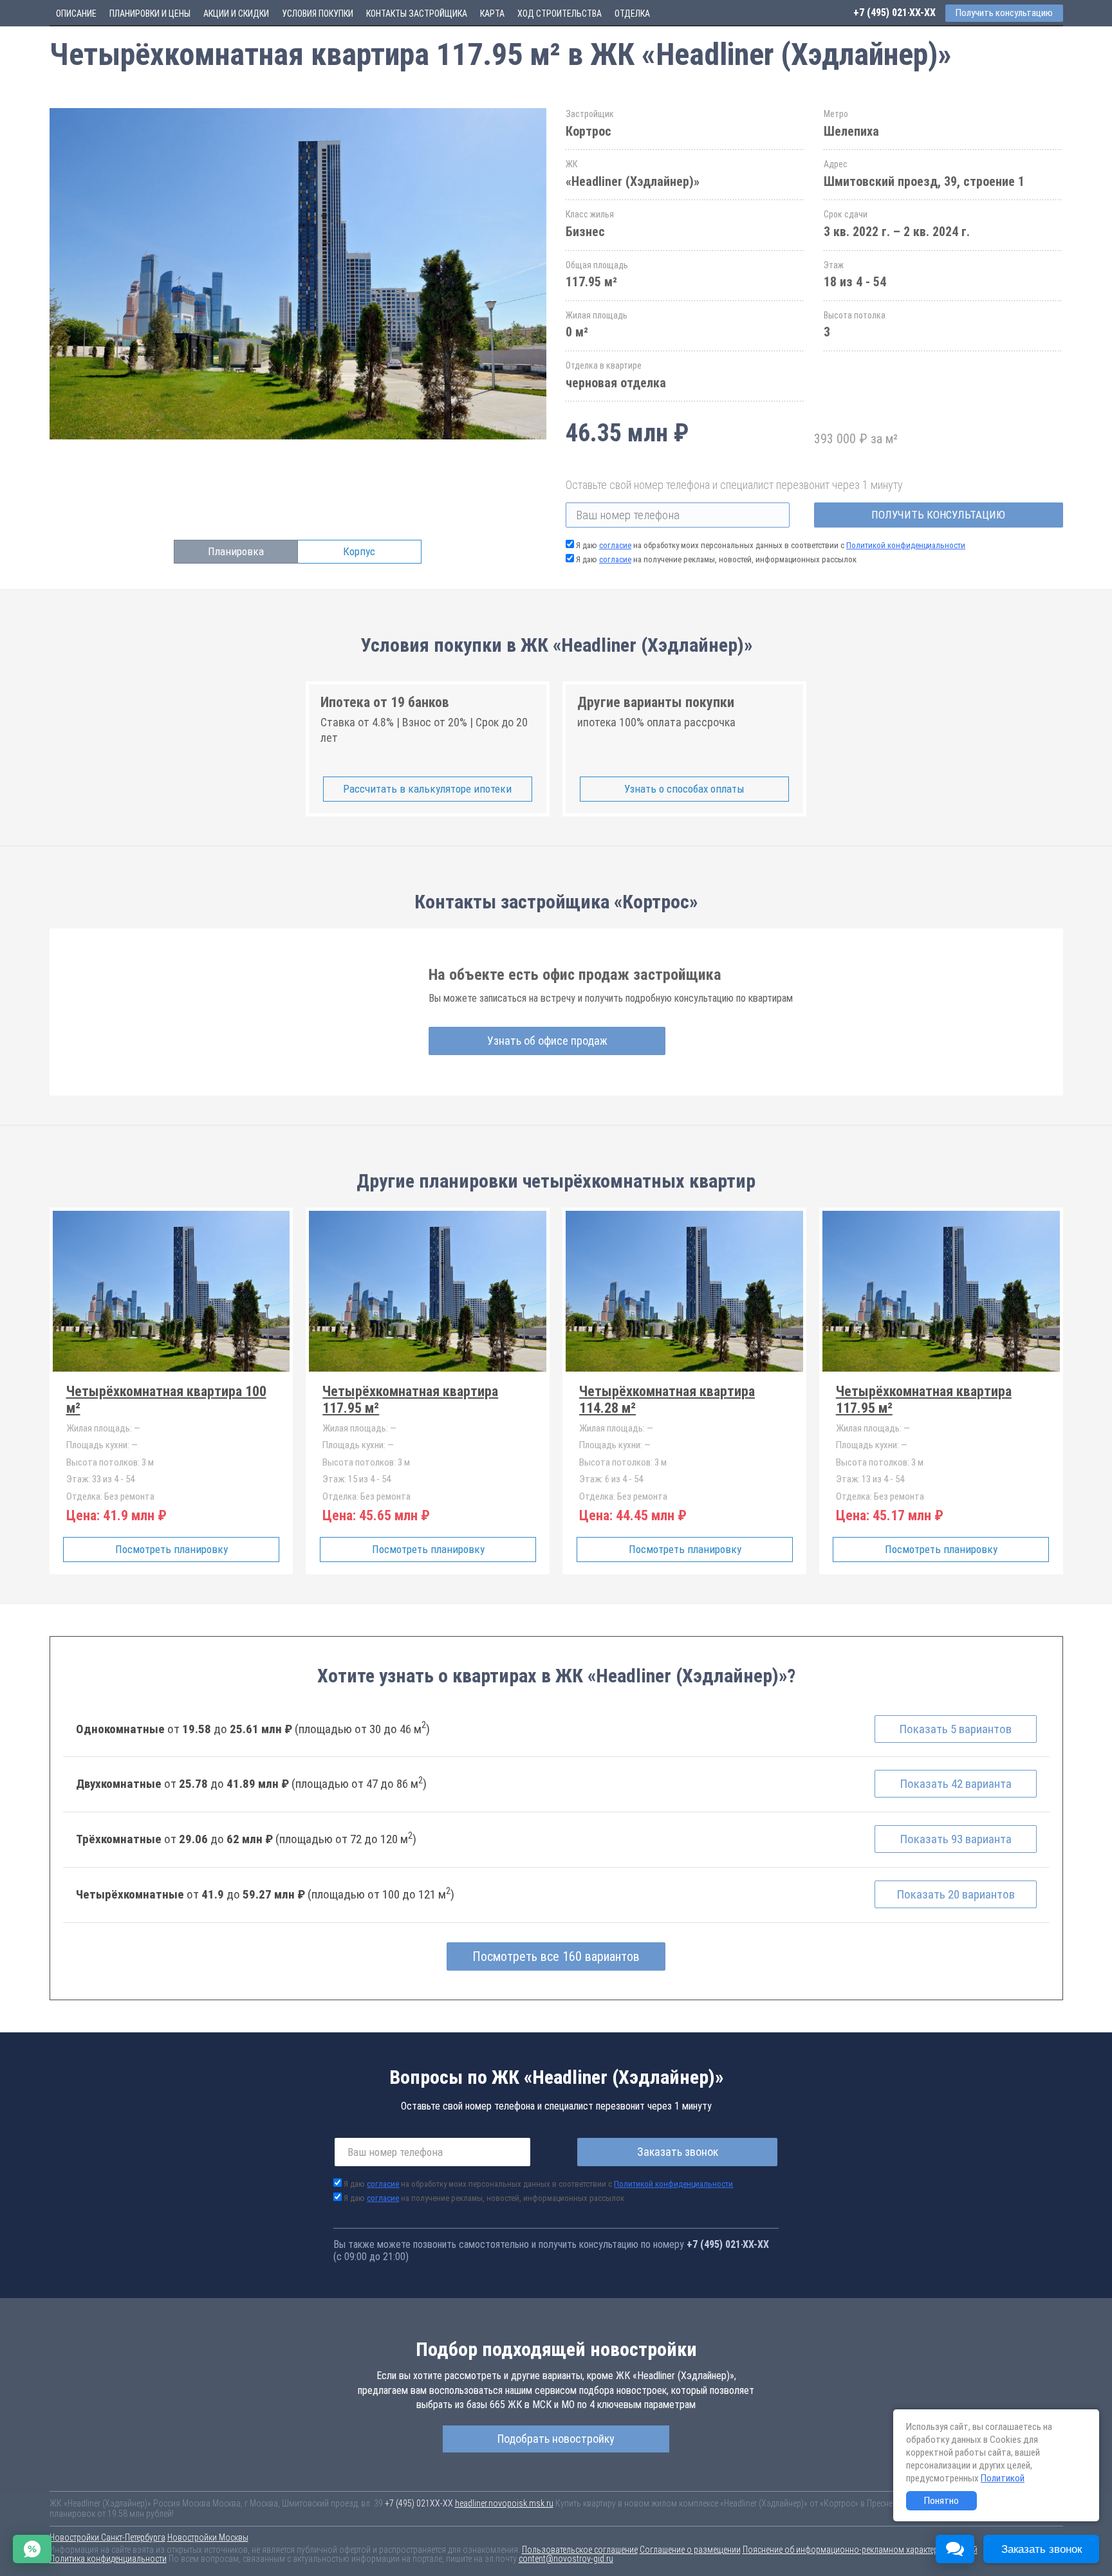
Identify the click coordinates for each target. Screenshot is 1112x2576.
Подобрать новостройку (556, 2439)
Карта (492, 14)
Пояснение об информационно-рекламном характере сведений (860, 2550)
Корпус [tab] (359, 551)
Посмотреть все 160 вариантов (556, 1956)
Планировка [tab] (236, 551)
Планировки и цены (150, 14)
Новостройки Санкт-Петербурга (107, 2537)
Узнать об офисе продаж (547, 1041)
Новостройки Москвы (208, 2537)
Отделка (632, 14)
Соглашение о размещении (690, 2550)
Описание (76, 14)
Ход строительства (560, 14)
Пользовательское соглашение (580, 2550)
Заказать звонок (678, 2152)
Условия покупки (318, 14)
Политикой (1003, 2478)
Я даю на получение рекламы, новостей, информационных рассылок (716, 559)
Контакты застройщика (417, 14)
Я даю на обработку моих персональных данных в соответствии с (771, 545)
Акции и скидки (236, 14)
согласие (615, 545)
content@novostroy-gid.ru (566, 2559)
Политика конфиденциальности (108, 2559)
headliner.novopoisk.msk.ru (504, 2503)
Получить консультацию (938, 515)
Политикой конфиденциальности (906, 545)
